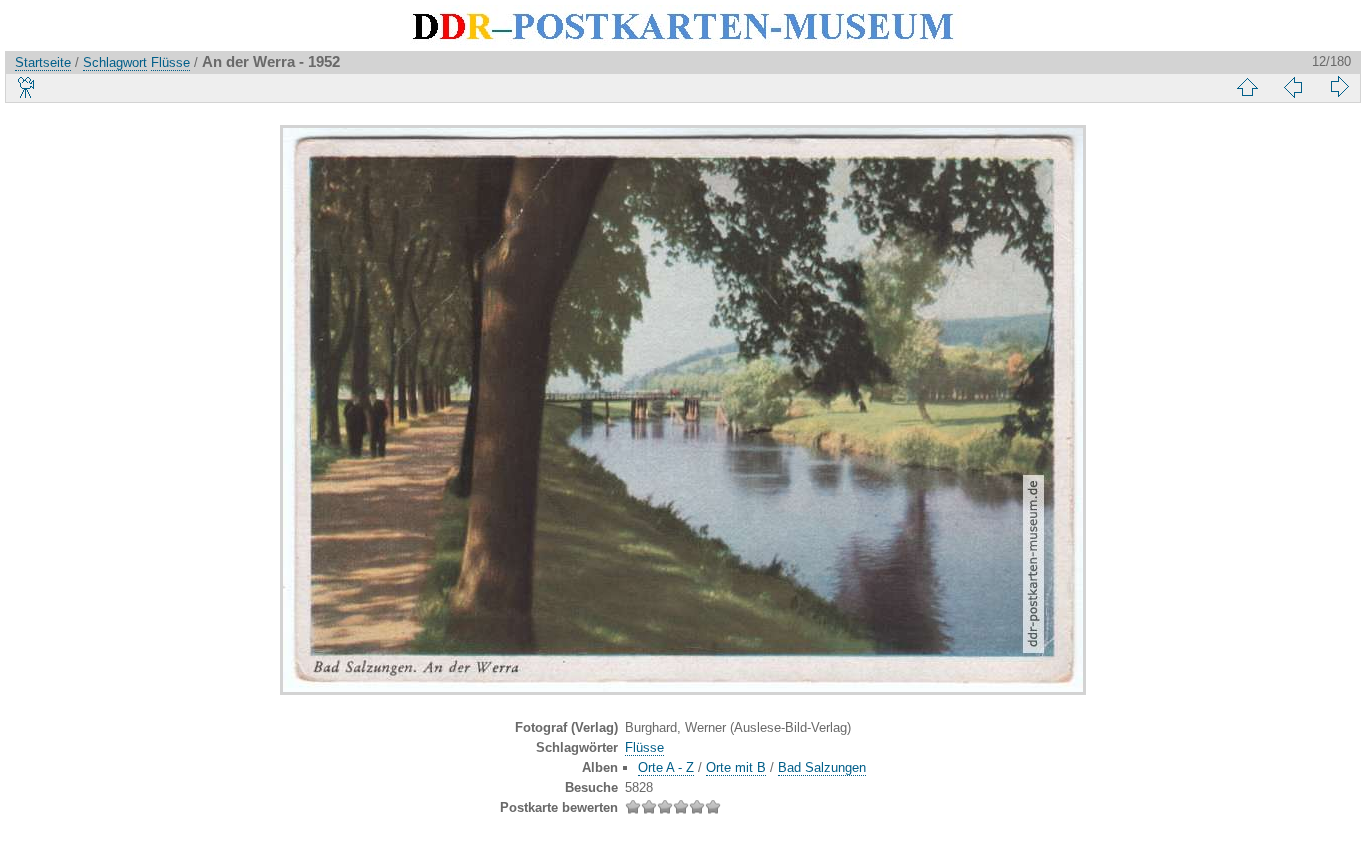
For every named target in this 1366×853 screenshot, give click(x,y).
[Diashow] (27, 87)
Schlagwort (115, 62)
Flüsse (170, 62)
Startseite (43, 62)
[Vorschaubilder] (1247, 87)
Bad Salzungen (822, 767)
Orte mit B (736, 767)
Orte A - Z (666, 767)
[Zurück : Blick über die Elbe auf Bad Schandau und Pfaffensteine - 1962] (1293, 87)
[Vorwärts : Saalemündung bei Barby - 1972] (1339, 87)
